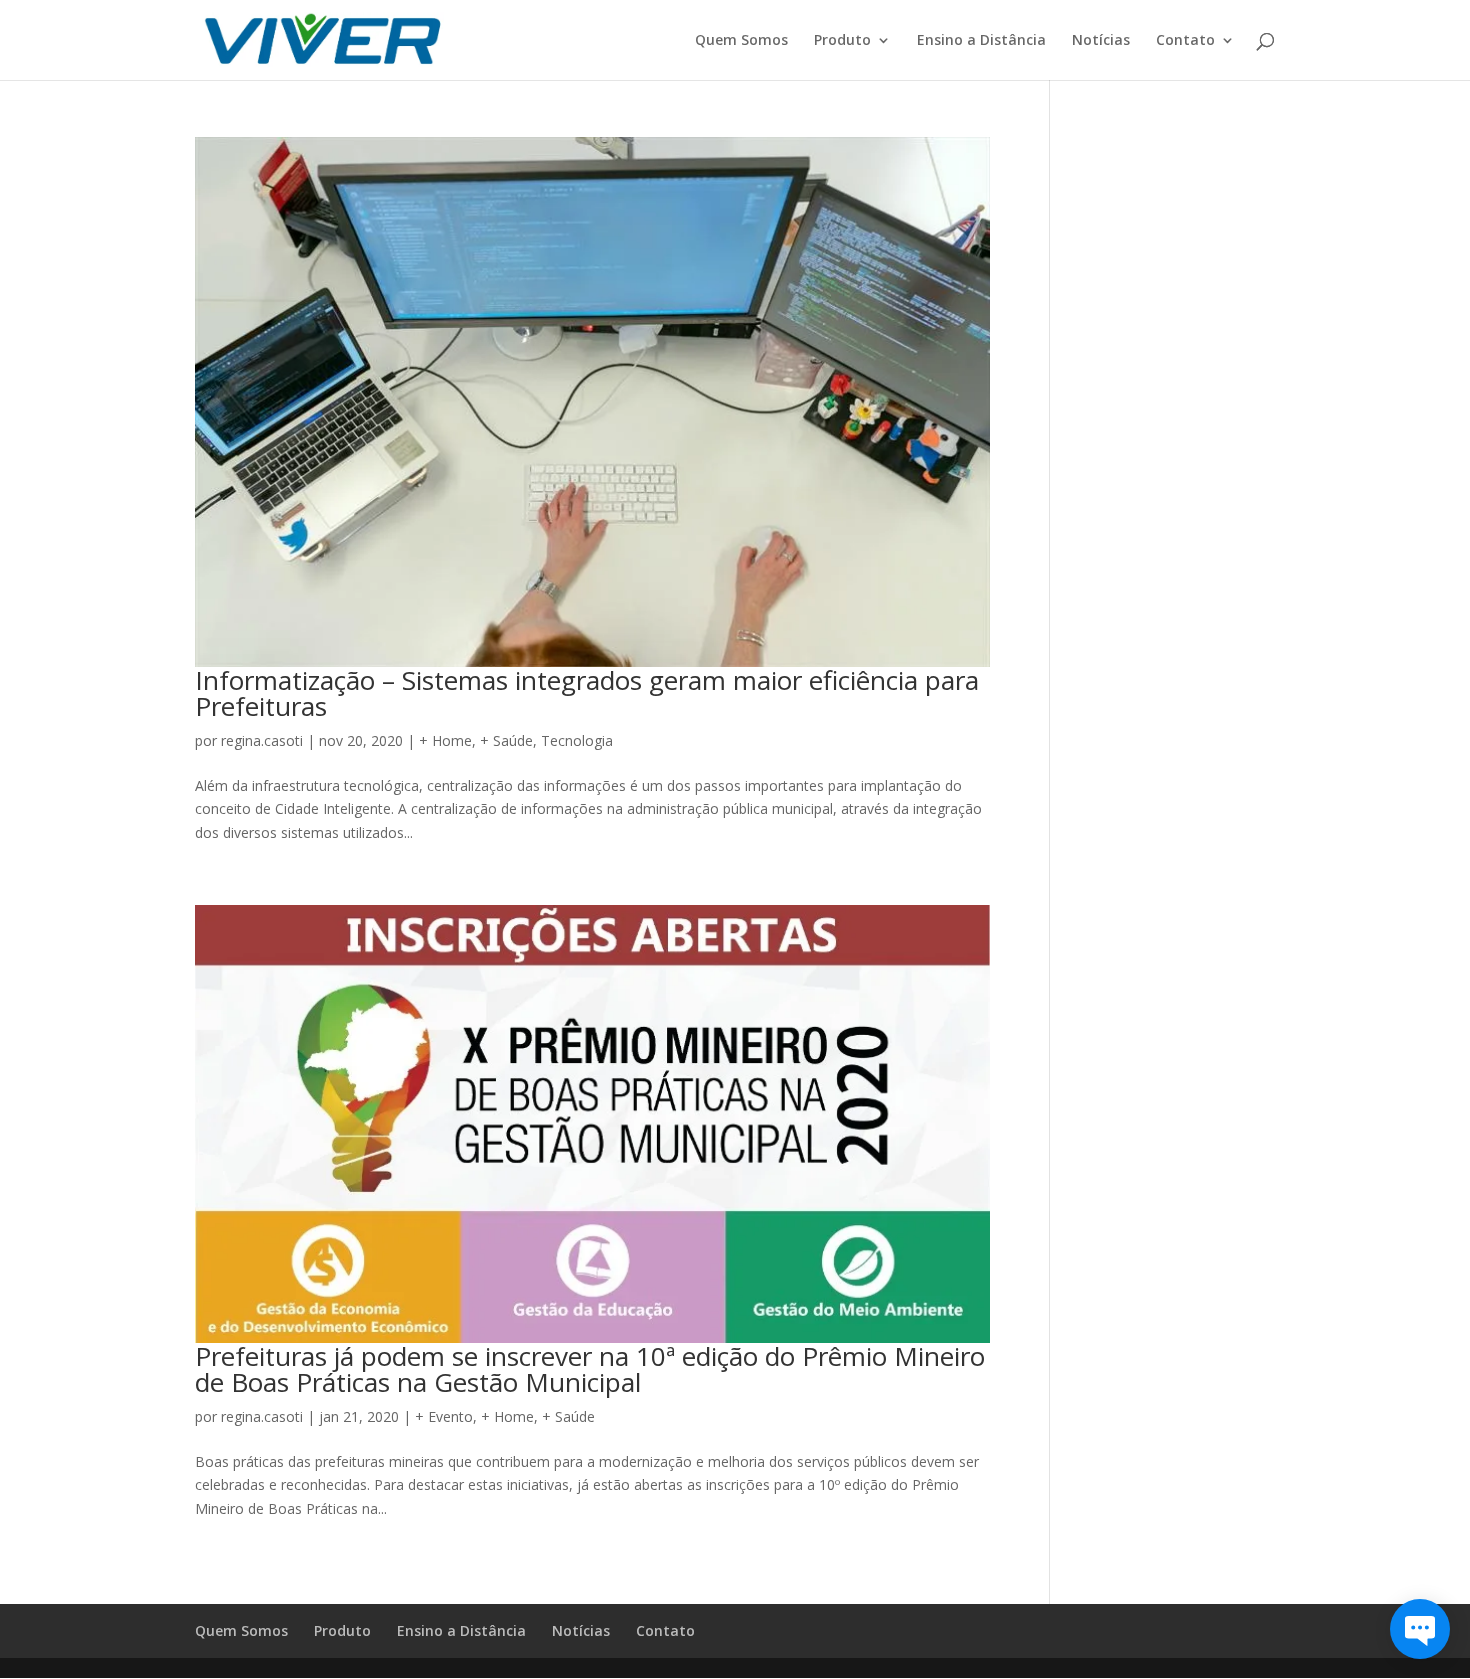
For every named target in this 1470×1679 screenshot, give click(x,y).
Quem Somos (741, 41)
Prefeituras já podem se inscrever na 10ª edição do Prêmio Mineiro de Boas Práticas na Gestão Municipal (590, 1369)
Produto (842, 41)
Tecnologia (577, 740)
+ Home (445, 740)
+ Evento (444, 1416)
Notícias (1101, 41)
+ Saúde (506, 740)
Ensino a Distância (981, 41)
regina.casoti (262, 740)
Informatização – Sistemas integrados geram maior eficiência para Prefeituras (587, 693)
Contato (1185, 41)
